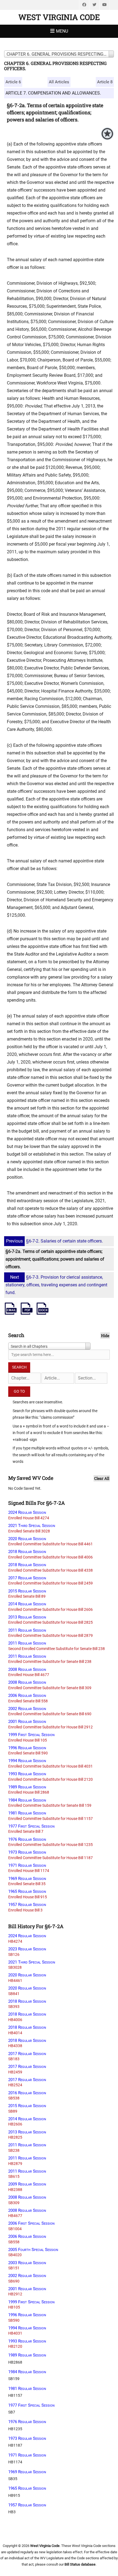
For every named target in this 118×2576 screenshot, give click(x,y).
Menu (62, 31)
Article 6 (13, 82)
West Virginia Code (59, 17)
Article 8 (105, 82)
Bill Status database (80, 2564)
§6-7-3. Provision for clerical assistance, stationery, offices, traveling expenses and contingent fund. (56, 1285)
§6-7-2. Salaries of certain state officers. (54, 1241)
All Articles (59, 82)
